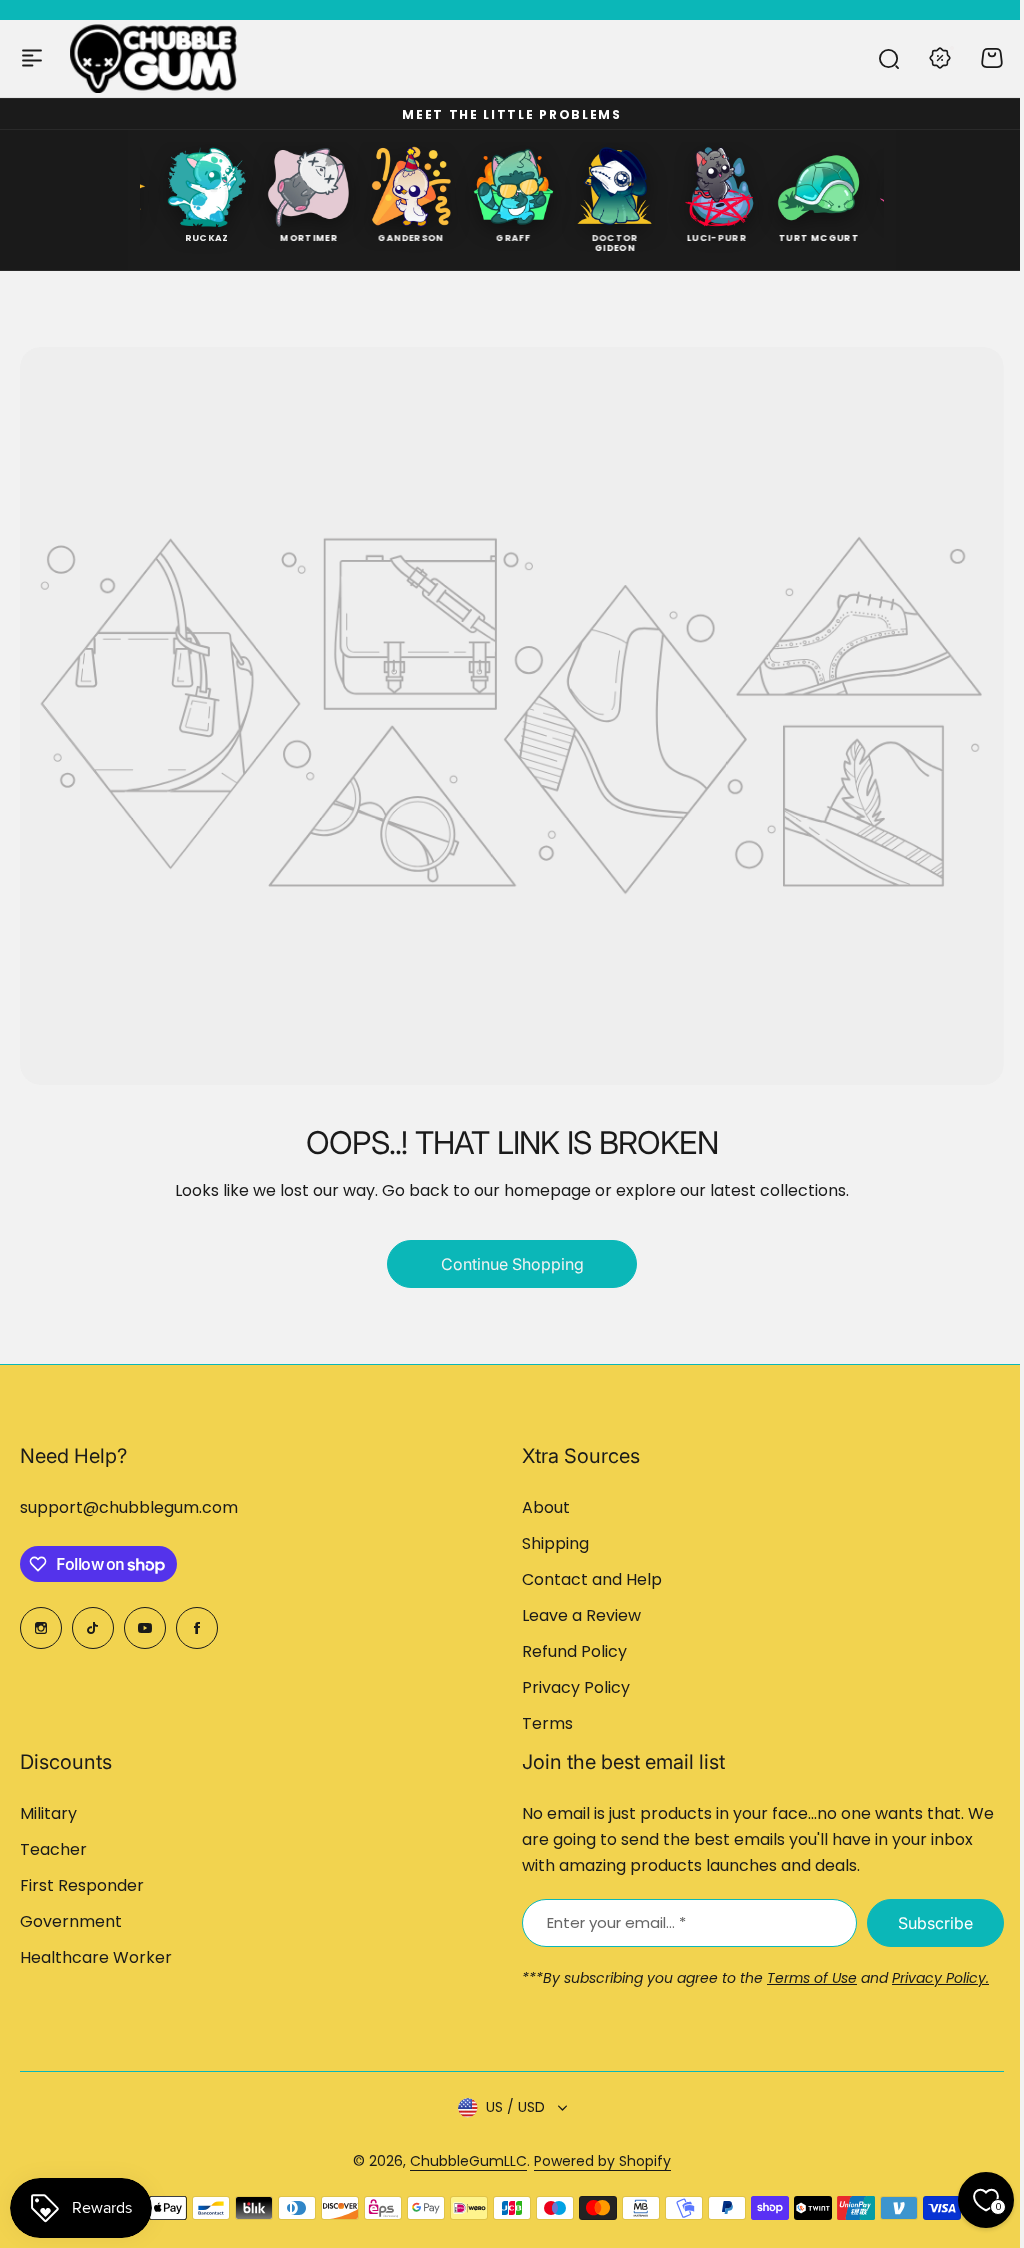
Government (71, 1921)
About (546, 1507)
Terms (547, 1723)
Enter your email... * (616, 1922)
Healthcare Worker (96, 1957)
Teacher (53, 1849)
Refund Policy (574, 1651)
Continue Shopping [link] (512, 1264)
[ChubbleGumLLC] (154, 58)
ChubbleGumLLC (468, 2161)
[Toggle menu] (32, 58)
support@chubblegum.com (129, 1507)
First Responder (82, 1885)
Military (48, 1813)
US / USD (515, 2107)
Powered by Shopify (602, 2161)
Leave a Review (581, 1615)
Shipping (555, 1543)
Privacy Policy (576, 1687)
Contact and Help (592, 1579)
